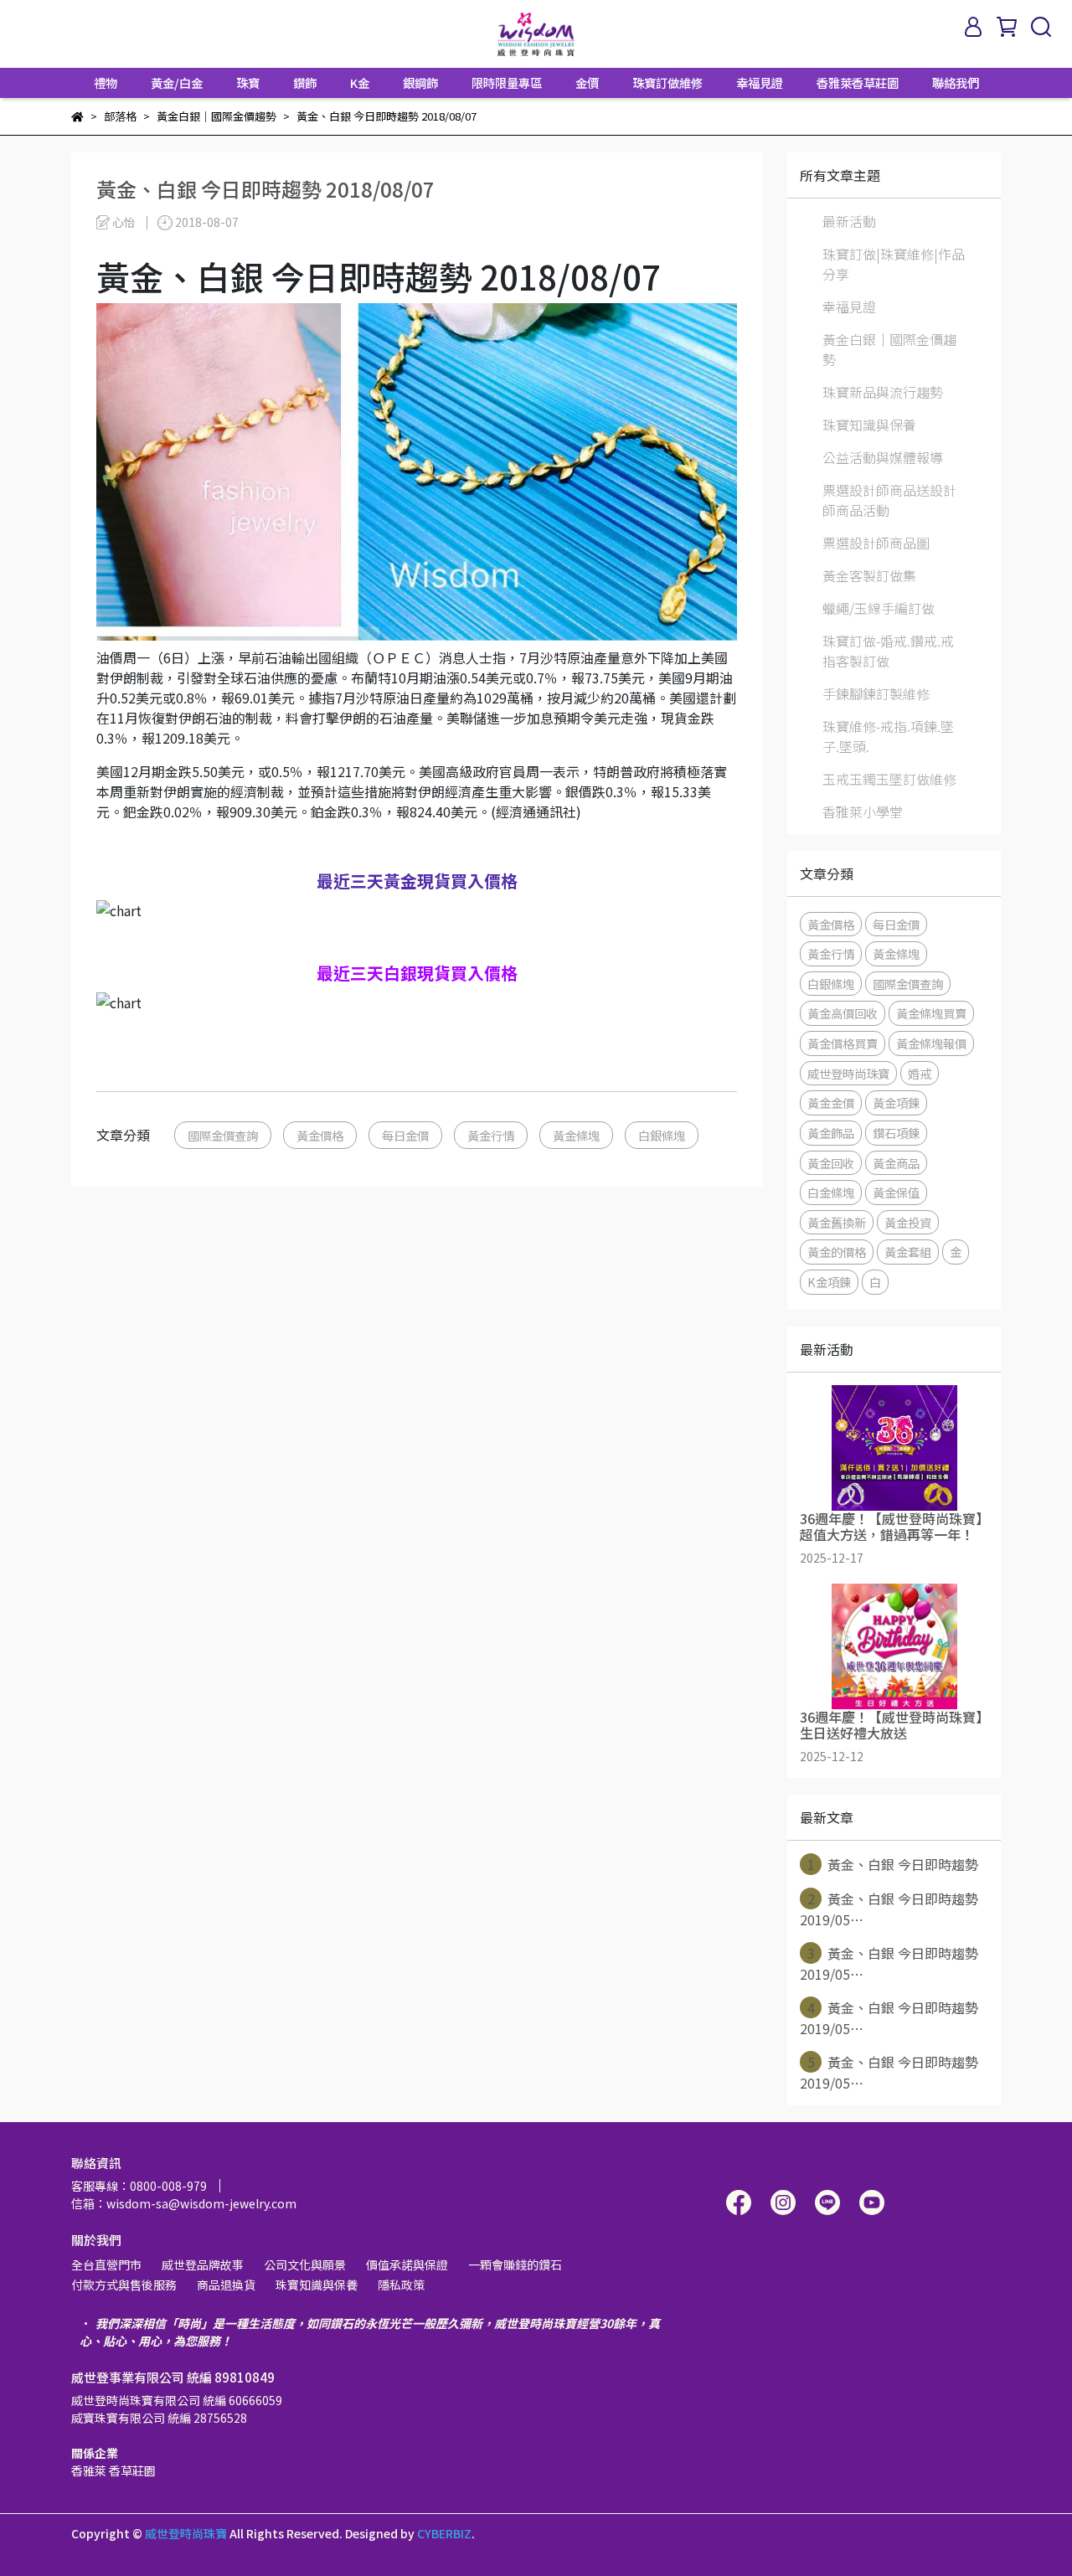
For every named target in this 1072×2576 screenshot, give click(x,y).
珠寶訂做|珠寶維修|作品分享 (894, 264)
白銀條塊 (662, 1135)
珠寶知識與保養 (869, 425)
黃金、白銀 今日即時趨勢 (893, 1864)
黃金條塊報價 (931, 1043)
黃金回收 (831, 1163)
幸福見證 (760, 83)
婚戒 (920, 1073)
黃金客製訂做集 (869, 575)
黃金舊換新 (837, 1222)
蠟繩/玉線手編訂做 (879, 608)
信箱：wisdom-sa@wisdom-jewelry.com (184, 2203)
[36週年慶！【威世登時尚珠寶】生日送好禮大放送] (894, 1646)
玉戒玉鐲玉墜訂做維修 (889, 779)
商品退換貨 (226, 2285)
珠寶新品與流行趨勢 (883, 392)
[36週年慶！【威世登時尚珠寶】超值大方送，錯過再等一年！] (894, 1448)
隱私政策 (401, 2285)
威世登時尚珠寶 (848, 1073)
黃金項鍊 (896, 1103)
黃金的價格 (837, 1252)
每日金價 (405, 1135)
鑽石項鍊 (896, 1133)
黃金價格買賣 (843, 1043)
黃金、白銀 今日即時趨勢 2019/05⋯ (889, 1909)
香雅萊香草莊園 (858, 83)
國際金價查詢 (223, 1135)
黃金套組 (908, 1252)
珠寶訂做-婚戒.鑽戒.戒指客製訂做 (888, 651)
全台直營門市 (106, 2264)
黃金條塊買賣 (931, 1013)
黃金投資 (908, 1222)
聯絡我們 (956, 83)
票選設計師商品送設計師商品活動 (889, 500)
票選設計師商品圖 (876, 543)
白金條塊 (831, 1192)
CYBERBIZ (444, 2533)
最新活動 (849, 221)
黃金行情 (491, 1135)
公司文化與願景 (305, 2264)
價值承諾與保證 (407, 2264)
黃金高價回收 (843, 1013)
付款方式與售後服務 (124, 2285)
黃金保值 (896, 1192)
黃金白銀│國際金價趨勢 (889, 349)
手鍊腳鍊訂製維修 (876, 693)
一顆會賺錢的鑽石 (515, 2264)
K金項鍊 (829, 1282)
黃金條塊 (576, 1135)
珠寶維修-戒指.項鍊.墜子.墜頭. (888, 736)
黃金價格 (320, 1135)
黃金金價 (831, 1103)
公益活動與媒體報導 (883, 457)
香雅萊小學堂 (863, 811)
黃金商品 (896, 1163)
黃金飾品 (831, 1133)
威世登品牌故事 (203, 2264)
